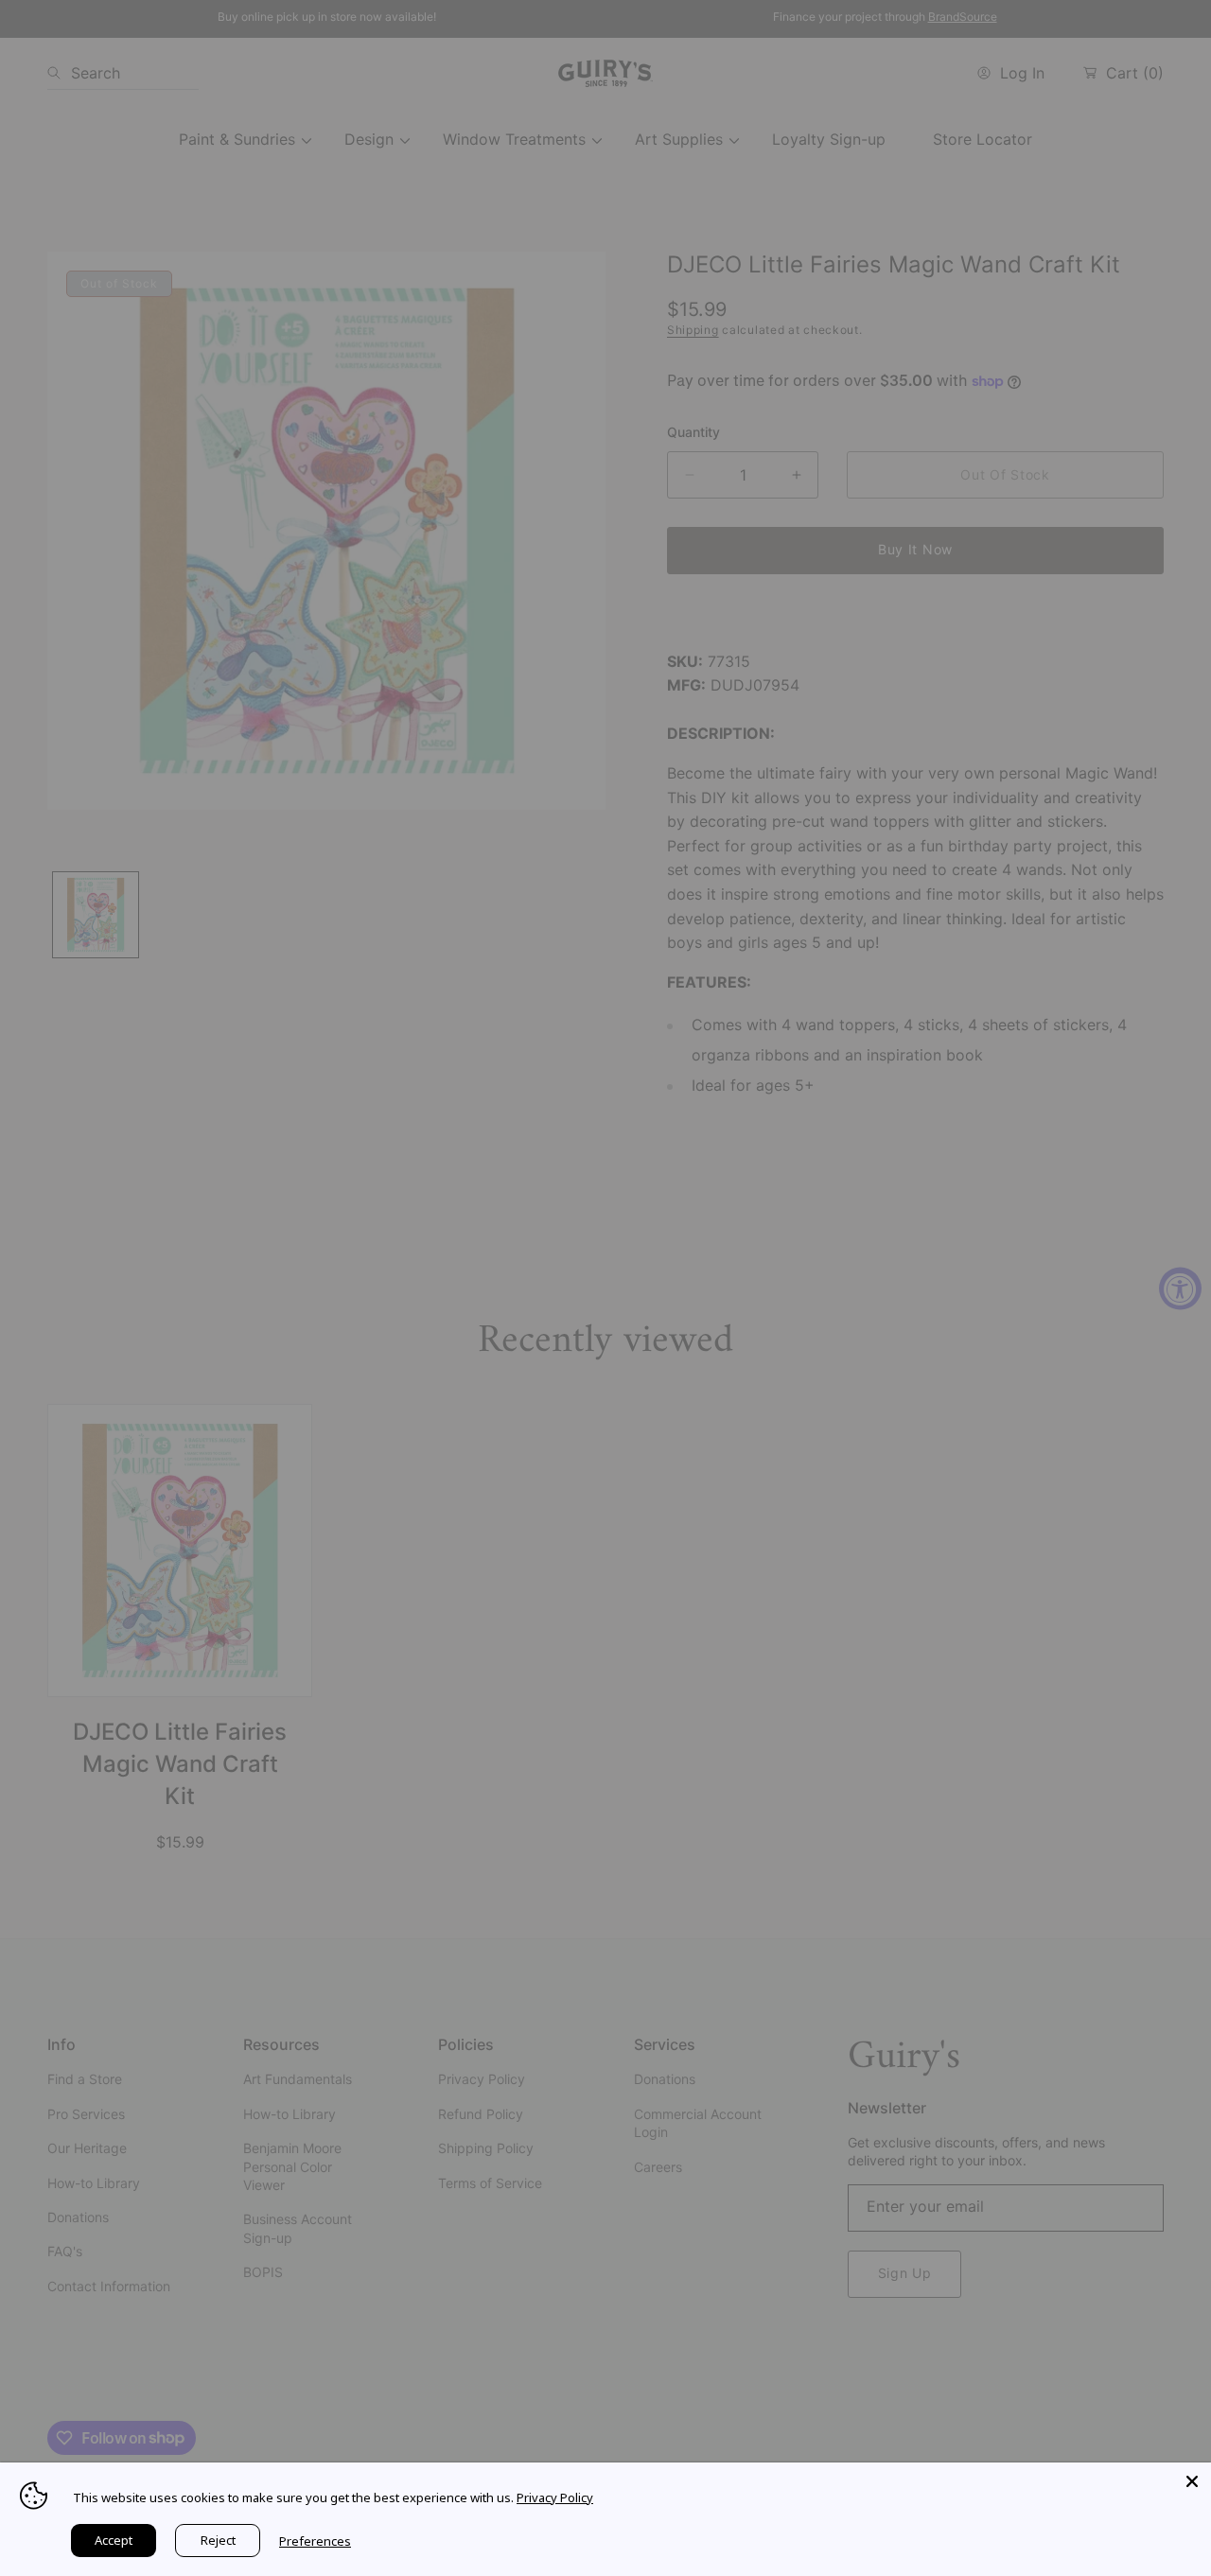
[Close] (1192, 2481)
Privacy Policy (555, 2497)
